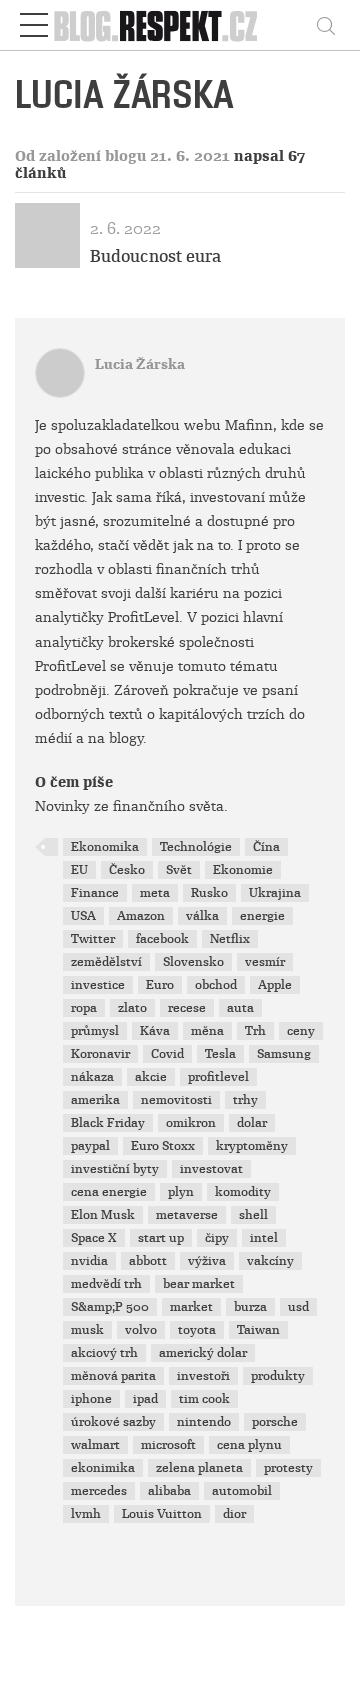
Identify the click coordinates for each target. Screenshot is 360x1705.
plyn (181, 1192)
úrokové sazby (113, 1422)
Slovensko (193, 962)
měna (207, 1031)
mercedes (99, 1491)
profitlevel (218, 1077)
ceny (301, 1031)
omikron (191, 1123)
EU (79, 870)
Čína (266, 847)
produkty (278, 1376)
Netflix (230, 939)
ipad (145, 1399)
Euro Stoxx (163, 1146)
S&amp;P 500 (110, 1307)
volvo (141, 1330)
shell (253, 1215)
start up (161, 1238)
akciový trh (104, 1353)
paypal (90, 1146)
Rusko (209, 893)
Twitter (93, 939)
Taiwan (258, 1330)
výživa (207, 1261)
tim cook (204, 1399)
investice (98, 985)
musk (87, 1330)
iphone (91, 1399)
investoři (203, 1376)
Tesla (220, 1054)
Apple (275, 985)
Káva (155, 1031)
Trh (255, 1031)
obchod (216, 985)
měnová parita (113, 1376)
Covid (167, 1054)
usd (298, 1307)
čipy (217, 1238)
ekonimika (103, 1468)
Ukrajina (275, 893)
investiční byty (115, 1169)
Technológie (196, 847)
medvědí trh (106, 1284)
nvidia (89, 1261)
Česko (127, 870)
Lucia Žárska (140, 364)
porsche (275, 1422)
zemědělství (106, 962)
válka (202, 916)
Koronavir (100, 1054)
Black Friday (108, 1123)
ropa (84, 1008)
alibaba (169, 1491)
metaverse (187, 1215)
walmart (95, 1445)
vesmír (265, 962)
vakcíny (270, 1261)
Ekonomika (105, 847)
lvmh (86, 1514)
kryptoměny (252, 1146)
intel (264, 1238)
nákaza (92, 1077)
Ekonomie (243, 870)
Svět (179, 870)
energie (262, 916)
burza (250, 1307)
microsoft (168, 1445)
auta (240, 1008)
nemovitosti (176, 1100)
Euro (160, 985)
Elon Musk (103, 1215)
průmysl (95, 1031)
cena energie (109, 1192)
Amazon (141, 916)
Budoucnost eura (155, 256)
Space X (94, 1238)
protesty (288, 1468)
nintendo (204, 1422)
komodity (243, 1192)
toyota (197, 1330)
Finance (95, 893)
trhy (245, 1100)
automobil (242, 1491)
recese (187, 1008)
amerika (95, 1100)
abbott (148, 1261)
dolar (252, 1123)
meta (155, 893)
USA (83, 916)
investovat (211, 1169)
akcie (151, 1077)
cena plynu (249, 1445)
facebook (162, 939)
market (191, 1307)
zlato (132, 1008)
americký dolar (203, 1353)
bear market (199, 1284)
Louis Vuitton (162, 1514)
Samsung (284, 1054)
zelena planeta (199, 1468)
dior (234, 1514)
